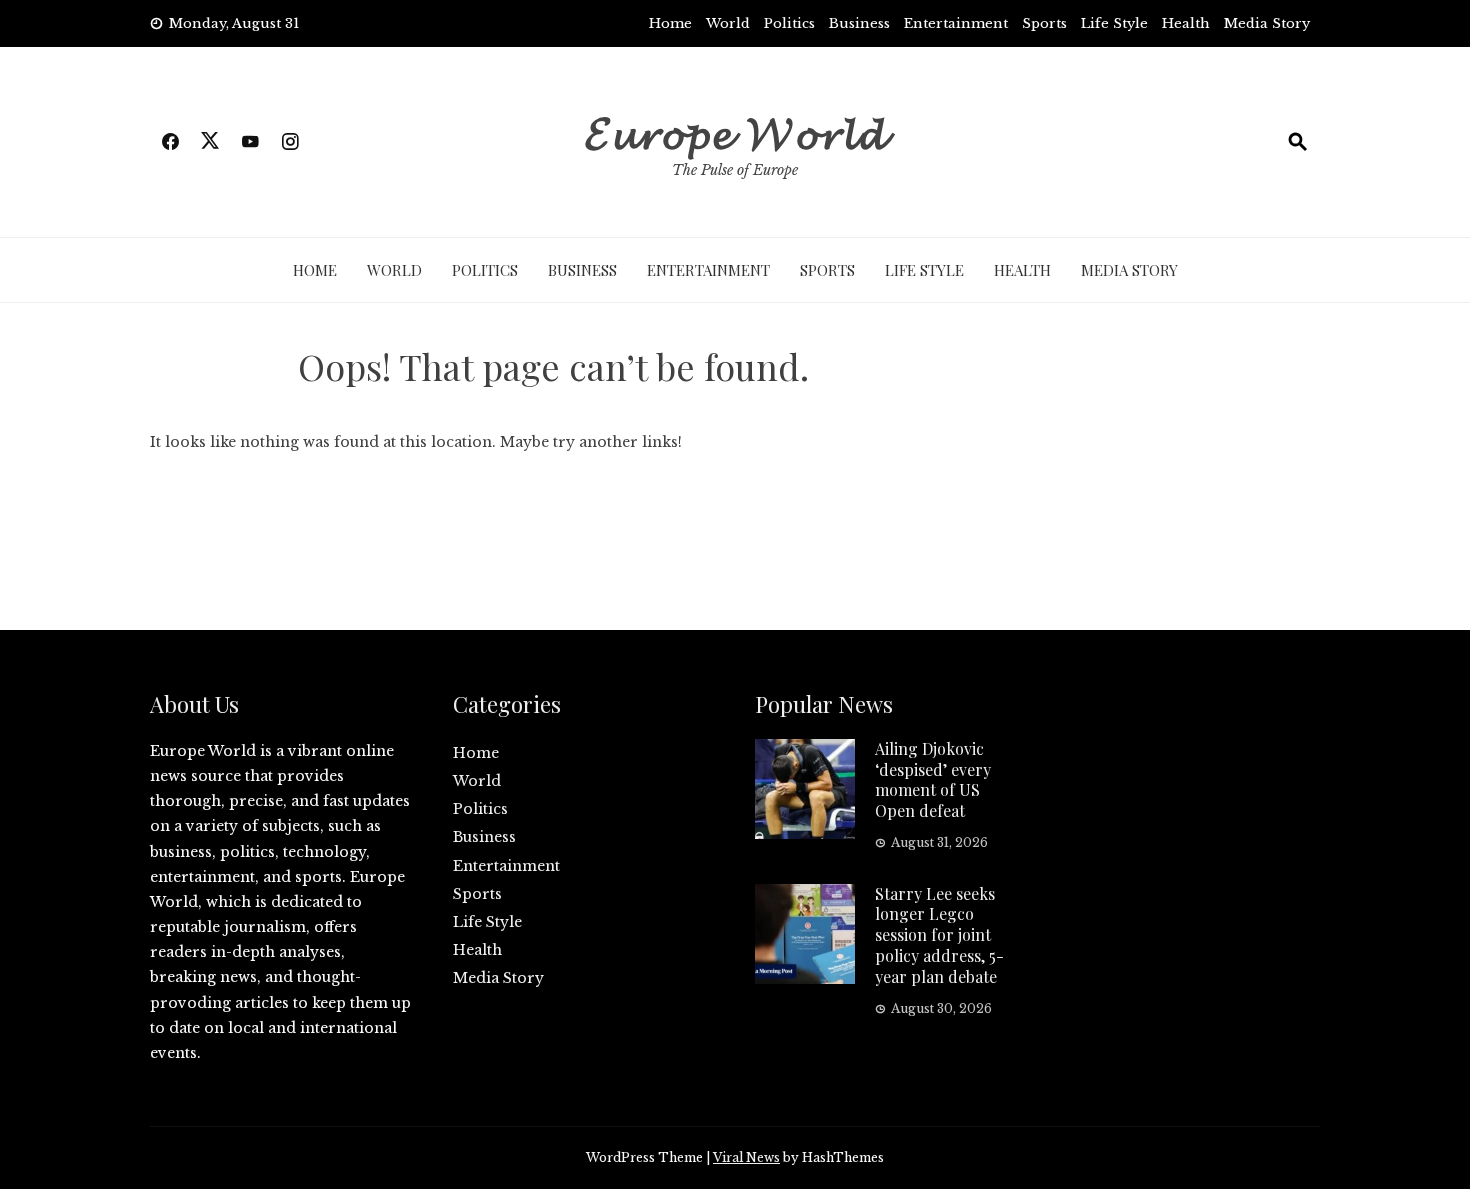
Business (859, 23)
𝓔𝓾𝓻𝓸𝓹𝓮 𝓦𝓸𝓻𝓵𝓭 (735, 130)
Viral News (746, 1157)
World (728, 23)
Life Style (1114, 23)
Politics (789, 23)
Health (1186, 23)
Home (670, 23)
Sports (1044, 23)
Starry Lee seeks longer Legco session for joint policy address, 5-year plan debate (939, 935)
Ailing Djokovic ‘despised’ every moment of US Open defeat (933, 779)
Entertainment (956, 23)
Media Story (1267, 23)
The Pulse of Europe (735, 170)
